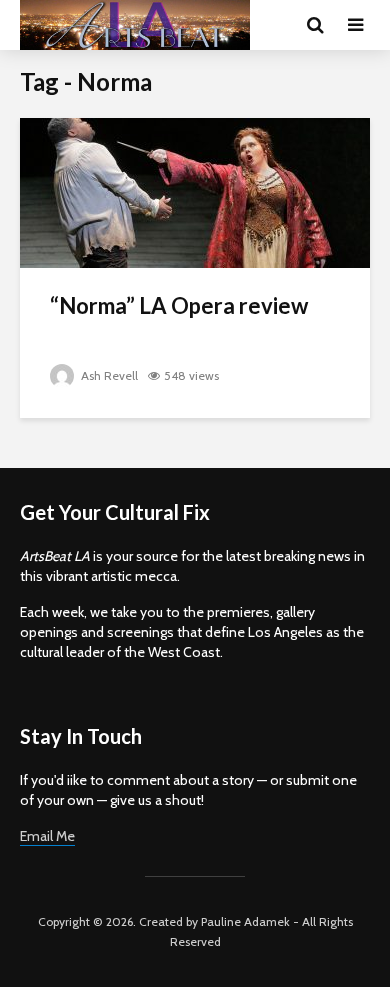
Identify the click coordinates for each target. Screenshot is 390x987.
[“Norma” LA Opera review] (195, 191)
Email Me (47, 836)
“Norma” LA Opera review (179, 305)
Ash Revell (108, 375)
